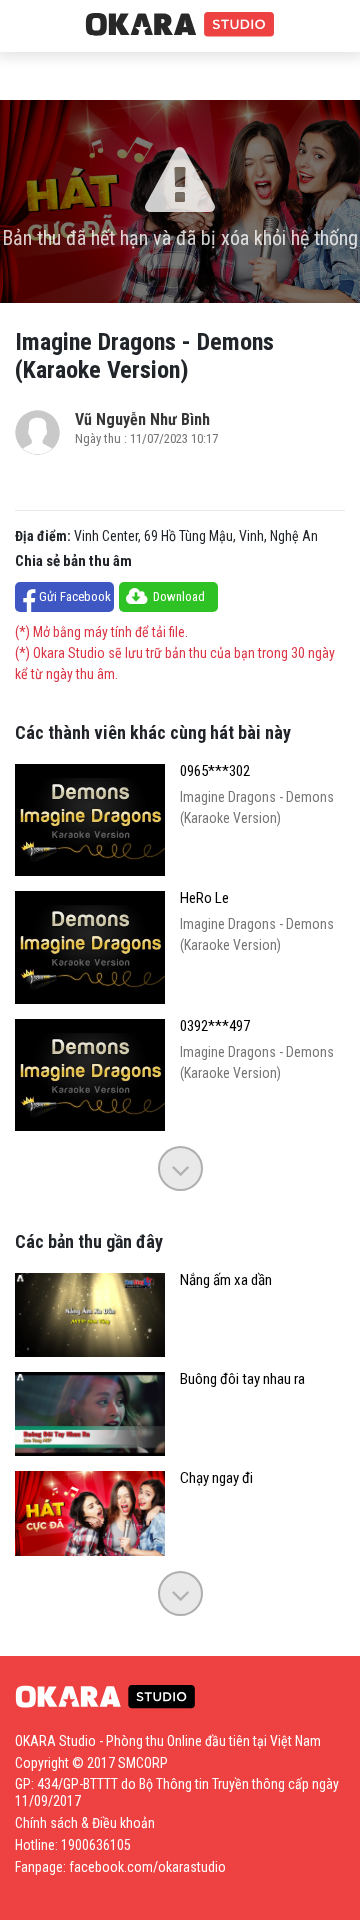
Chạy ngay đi (216, 1478)
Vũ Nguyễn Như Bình (142, 419)
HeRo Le (204, 898)
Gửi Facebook (75, 596)
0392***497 (215, 1026)
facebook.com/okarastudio (147, 1867)
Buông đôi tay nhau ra (242, 1379)
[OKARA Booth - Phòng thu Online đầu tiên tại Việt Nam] (180, 25)
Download (179, 596)
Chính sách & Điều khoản (85, 1823)
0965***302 (215, 771)
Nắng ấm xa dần (226, 1280)
